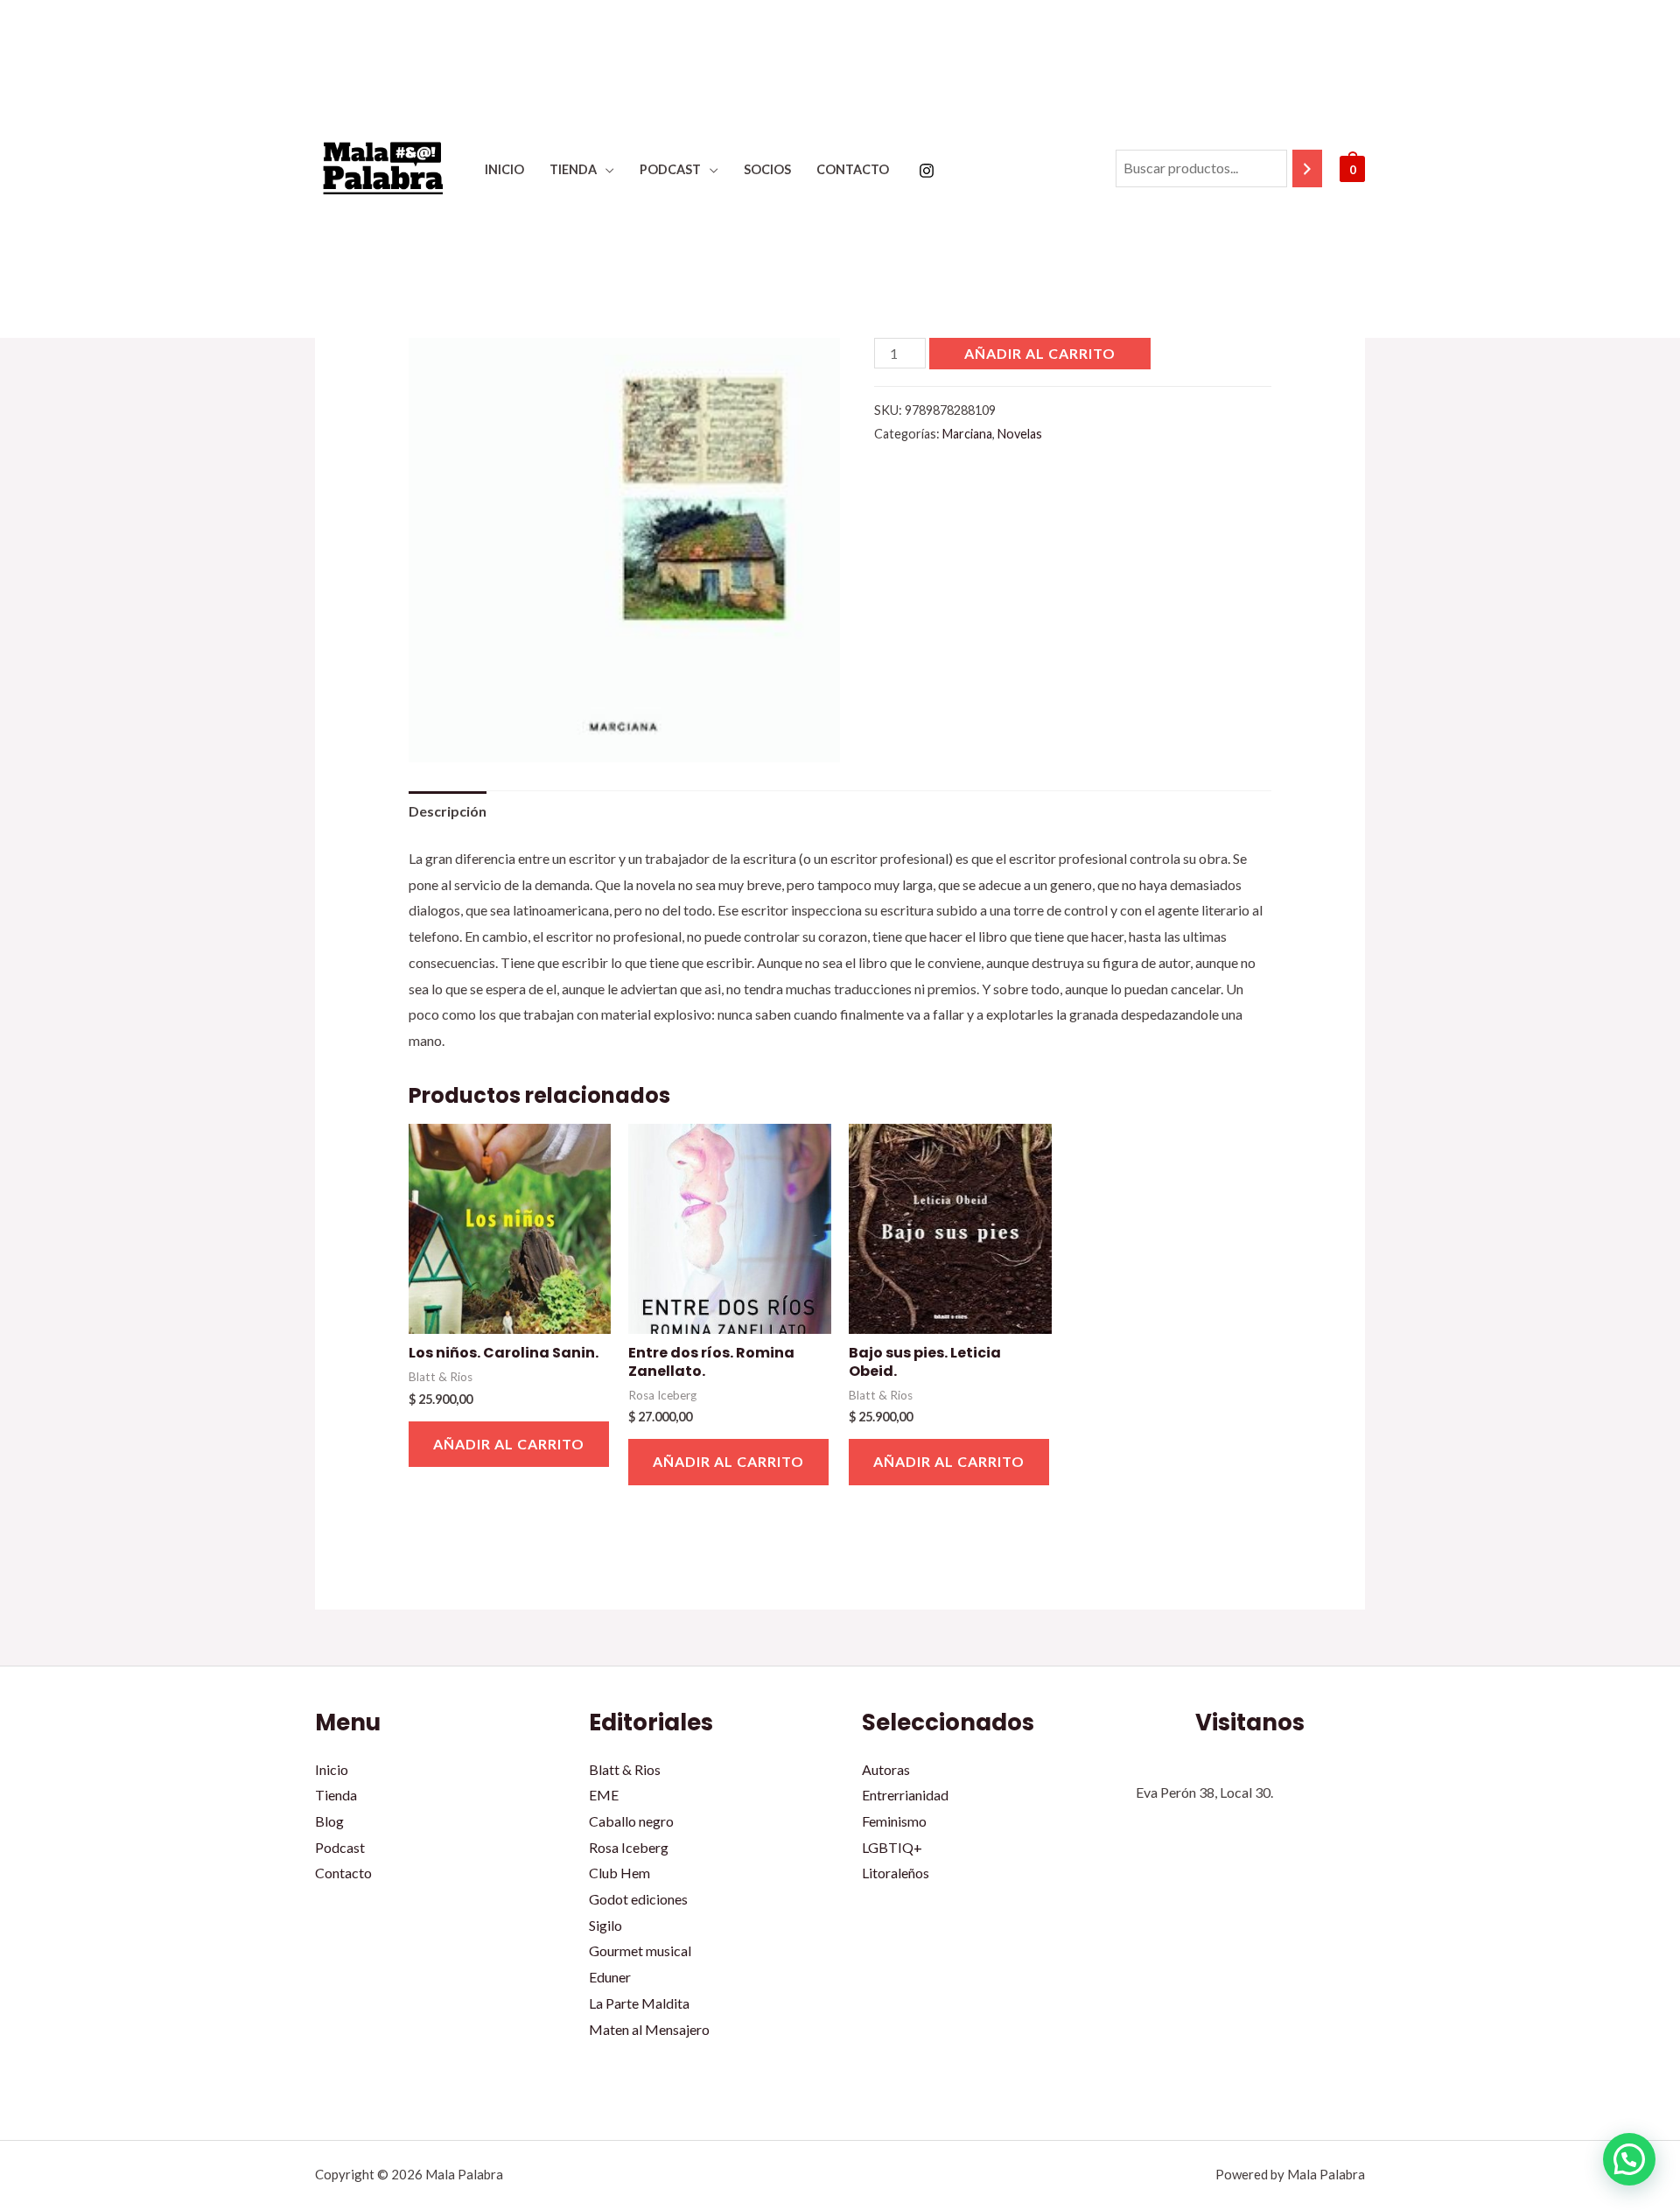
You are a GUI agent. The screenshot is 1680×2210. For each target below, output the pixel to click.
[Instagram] (927, 171)
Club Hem (619, 1873)
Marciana (967, 434)
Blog (329, 1821)
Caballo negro (631, 1821)
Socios (767, 169)
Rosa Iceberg (629, 1847)
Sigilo (605, 1925)
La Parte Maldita (639, 2003)
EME (604, 1795)
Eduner (610, 1977)
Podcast (670, 169)
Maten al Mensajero (649, 2029)
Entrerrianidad (905, 1795)
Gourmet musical (640, 1950)
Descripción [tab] (448, 811)
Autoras (886, 1769)
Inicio (504, 169)
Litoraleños (896, 1873)
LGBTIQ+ (892, 1847)
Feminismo (894, 1821)
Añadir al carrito (1040, 353)
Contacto (853, 169)
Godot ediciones (638, 1899)
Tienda (573, 169)
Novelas (1020, 434)
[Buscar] (1307, 168)
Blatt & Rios (625, 1769)
